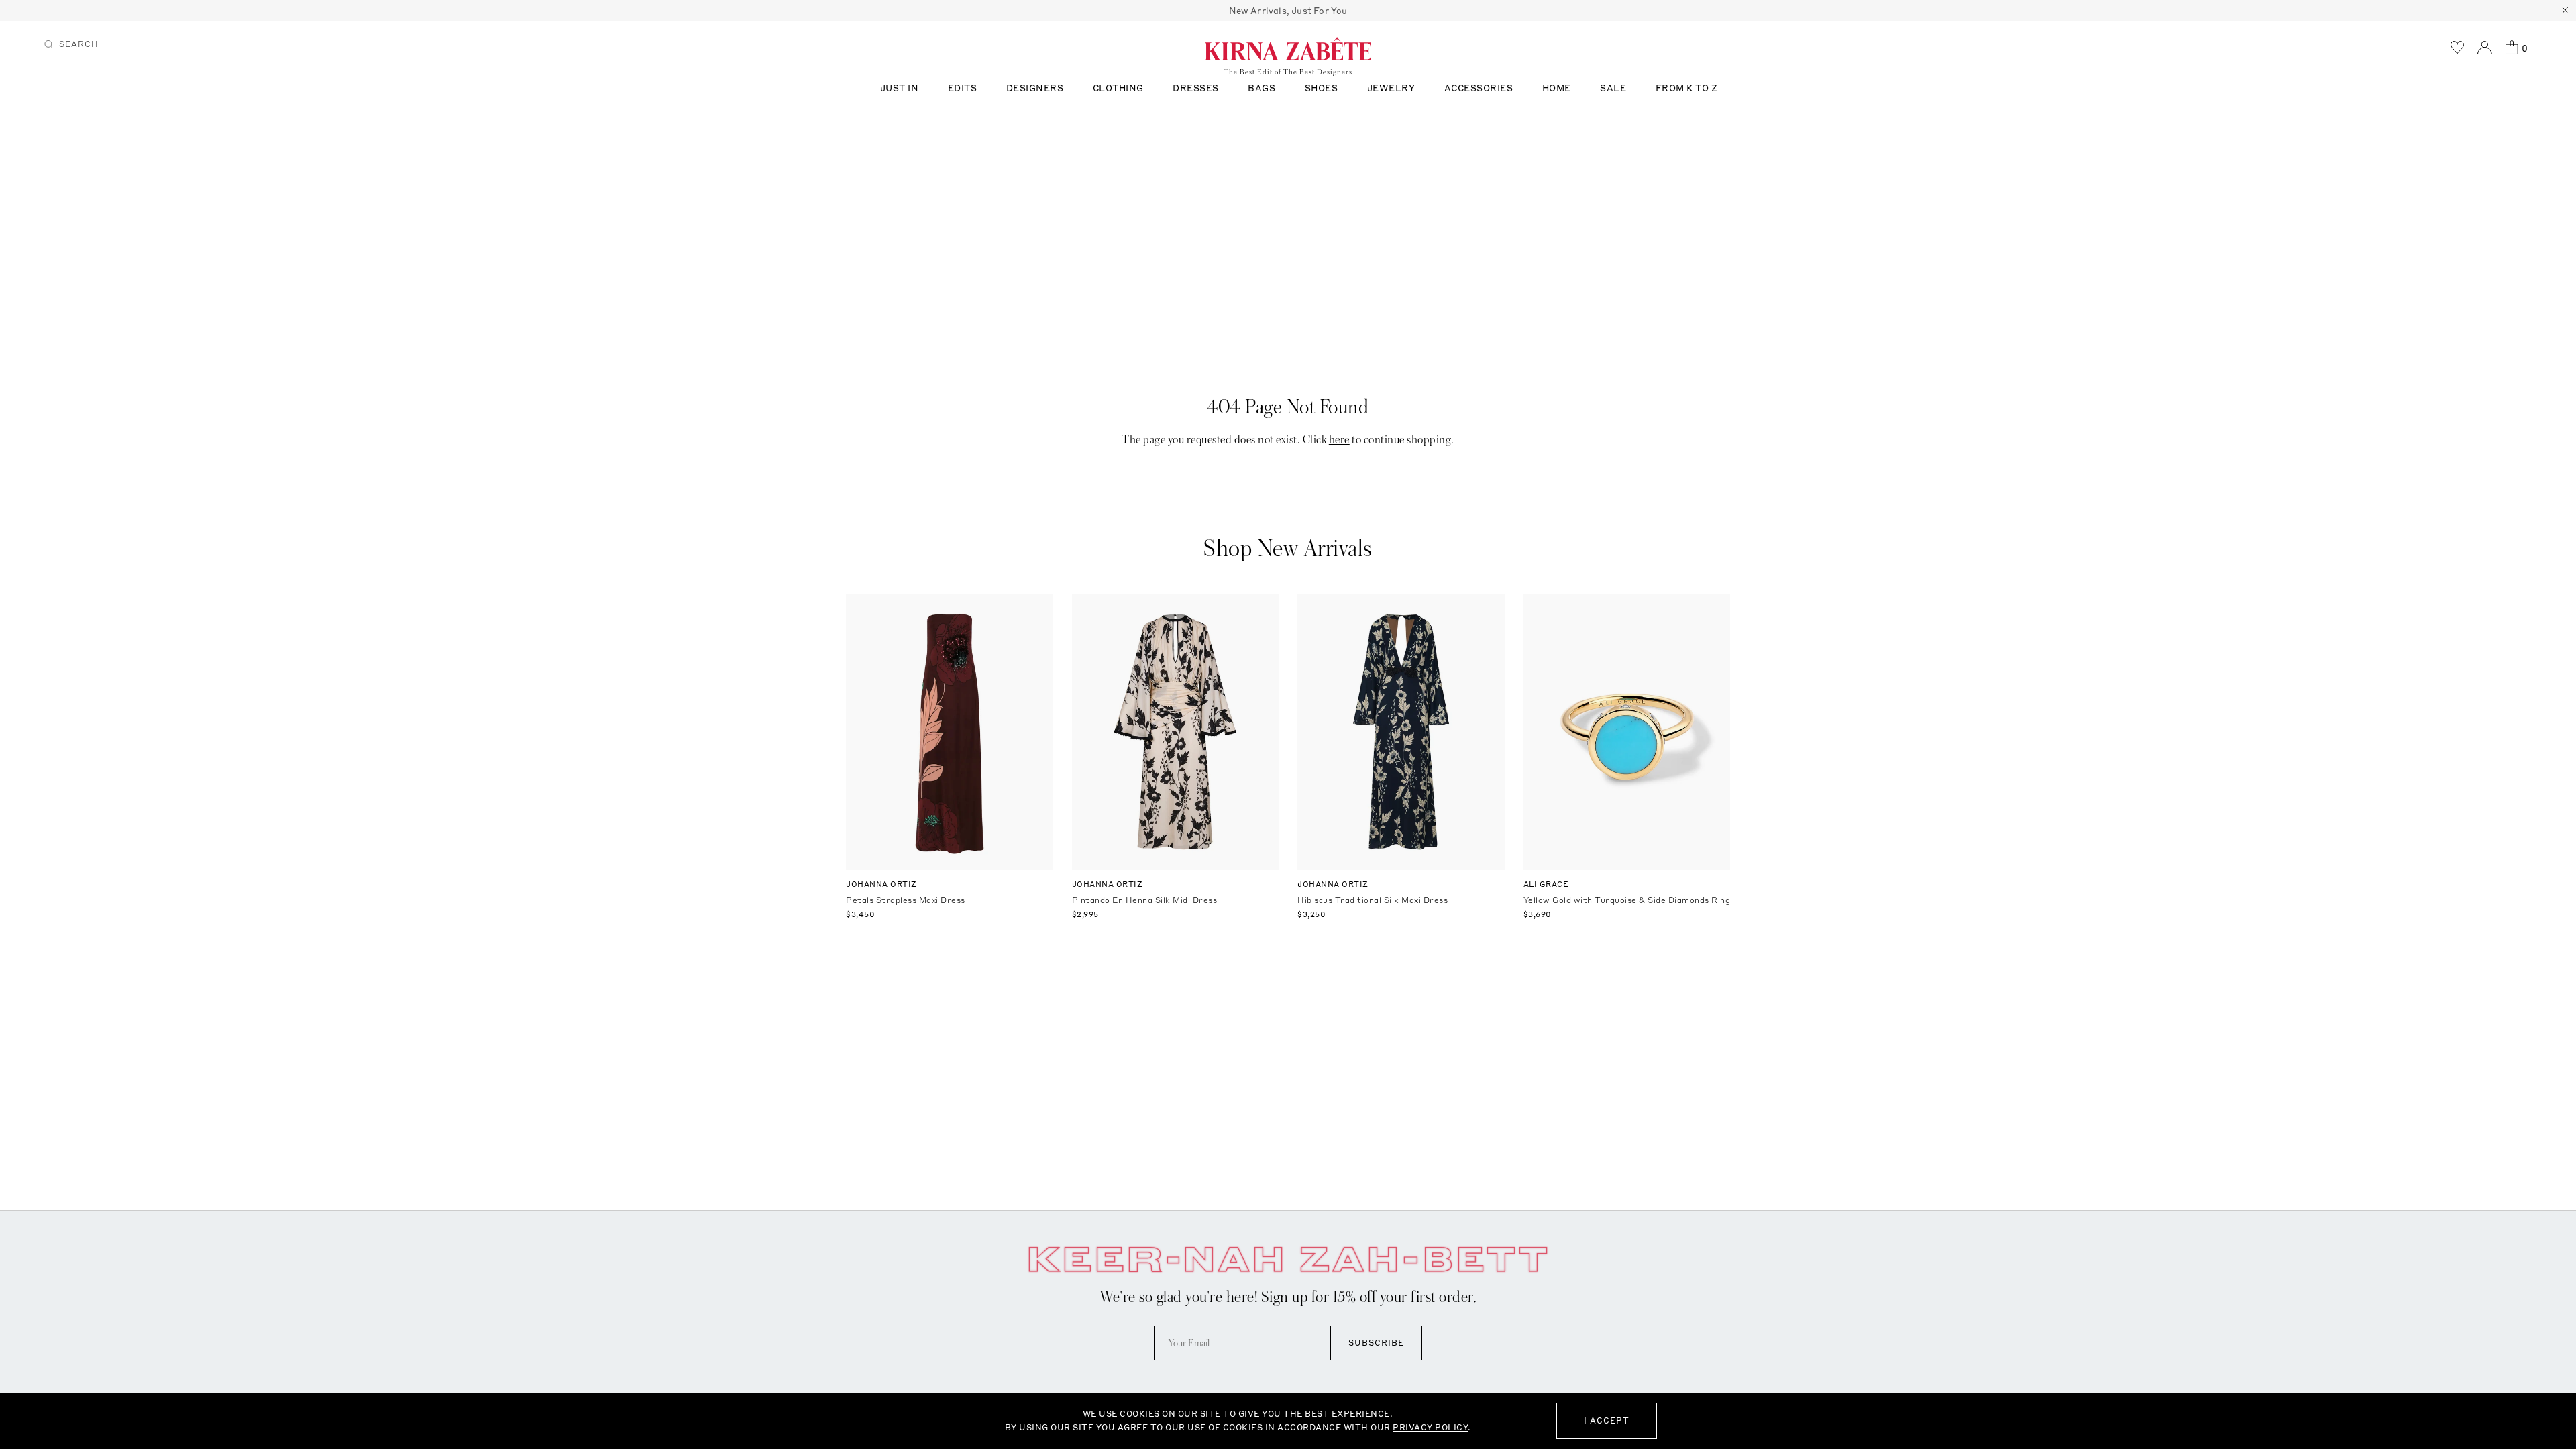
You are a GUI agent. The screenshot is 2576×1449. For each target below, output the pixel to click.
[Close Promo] (2565, 11)
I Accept (1607, 1420)
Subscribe (1376, 1343)
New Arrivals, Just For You (1288, 11)
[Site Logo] (1288, 48)
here (1339, 440)
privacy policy (1430, 1427)
